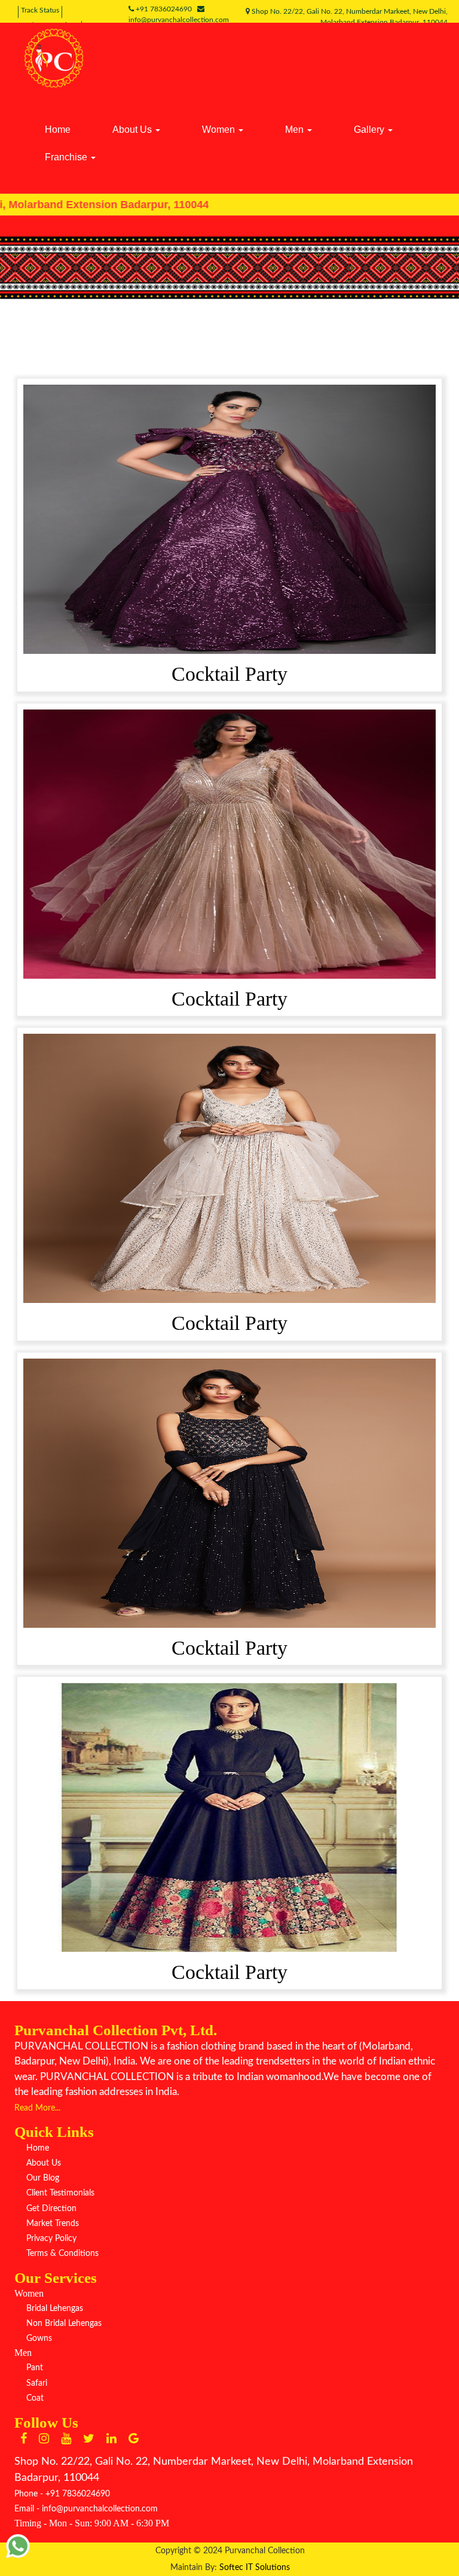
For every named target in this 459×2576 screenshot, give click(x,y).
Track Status (40, 10)
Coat (35, 2398)
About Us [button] (133, 130)
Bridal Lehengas (55, 2309)
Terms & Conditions (62, 2254)
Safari (37, 2383)
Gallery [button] (370, 130)
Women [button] (220, 130)
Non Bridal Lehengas (64, 2324)
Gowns (39, 2339)
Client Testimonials (60, 2193)
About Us (44, 2163)
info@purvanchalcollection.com (100, 2509)
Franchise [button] (67, 157)
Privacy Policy (51, 2239)
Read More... (37, 2108)
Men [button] (296, 130)
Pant (35, 2368)
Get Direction (51, 2209)
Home (58, 130)
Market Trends (53, 2224)
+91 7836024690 (166, 9)
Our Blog (43, 2178)
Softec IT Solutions (255, 2568)
